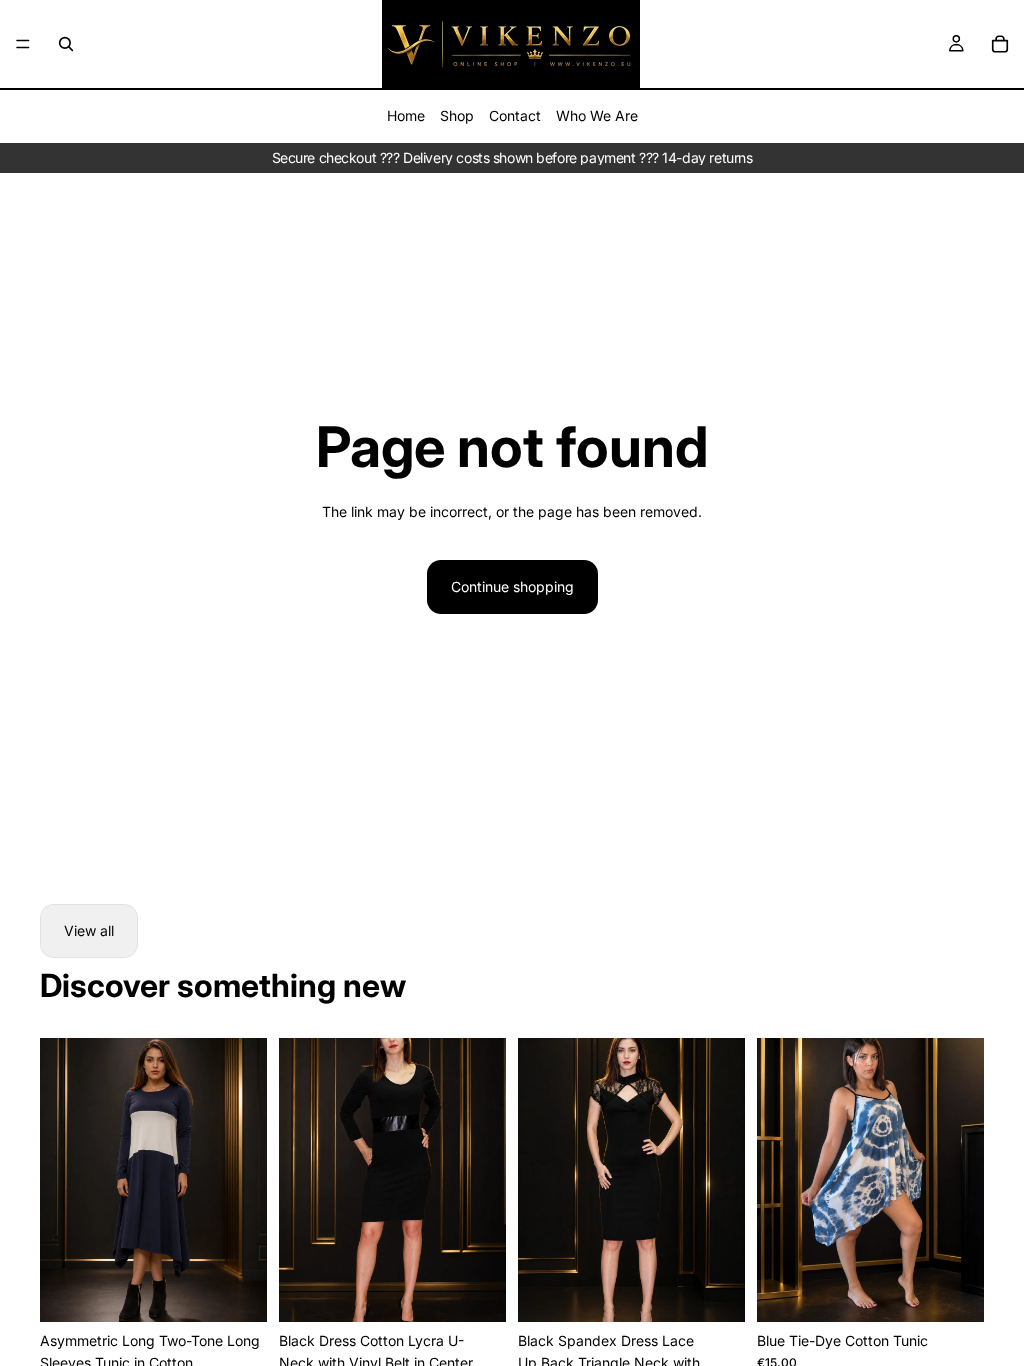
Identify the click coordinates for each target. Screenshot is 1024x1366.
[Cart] (1000, 44)
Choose (253, 1290)
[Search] (66, 44)
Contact (515, 115)
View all (89, 930)
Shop (457, 115)
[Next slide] (723, 1180)
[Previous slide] (540, 1180)
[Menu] (23, 44)
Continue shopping (512, 586)
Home (406, 115)
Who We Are (597, 115)
